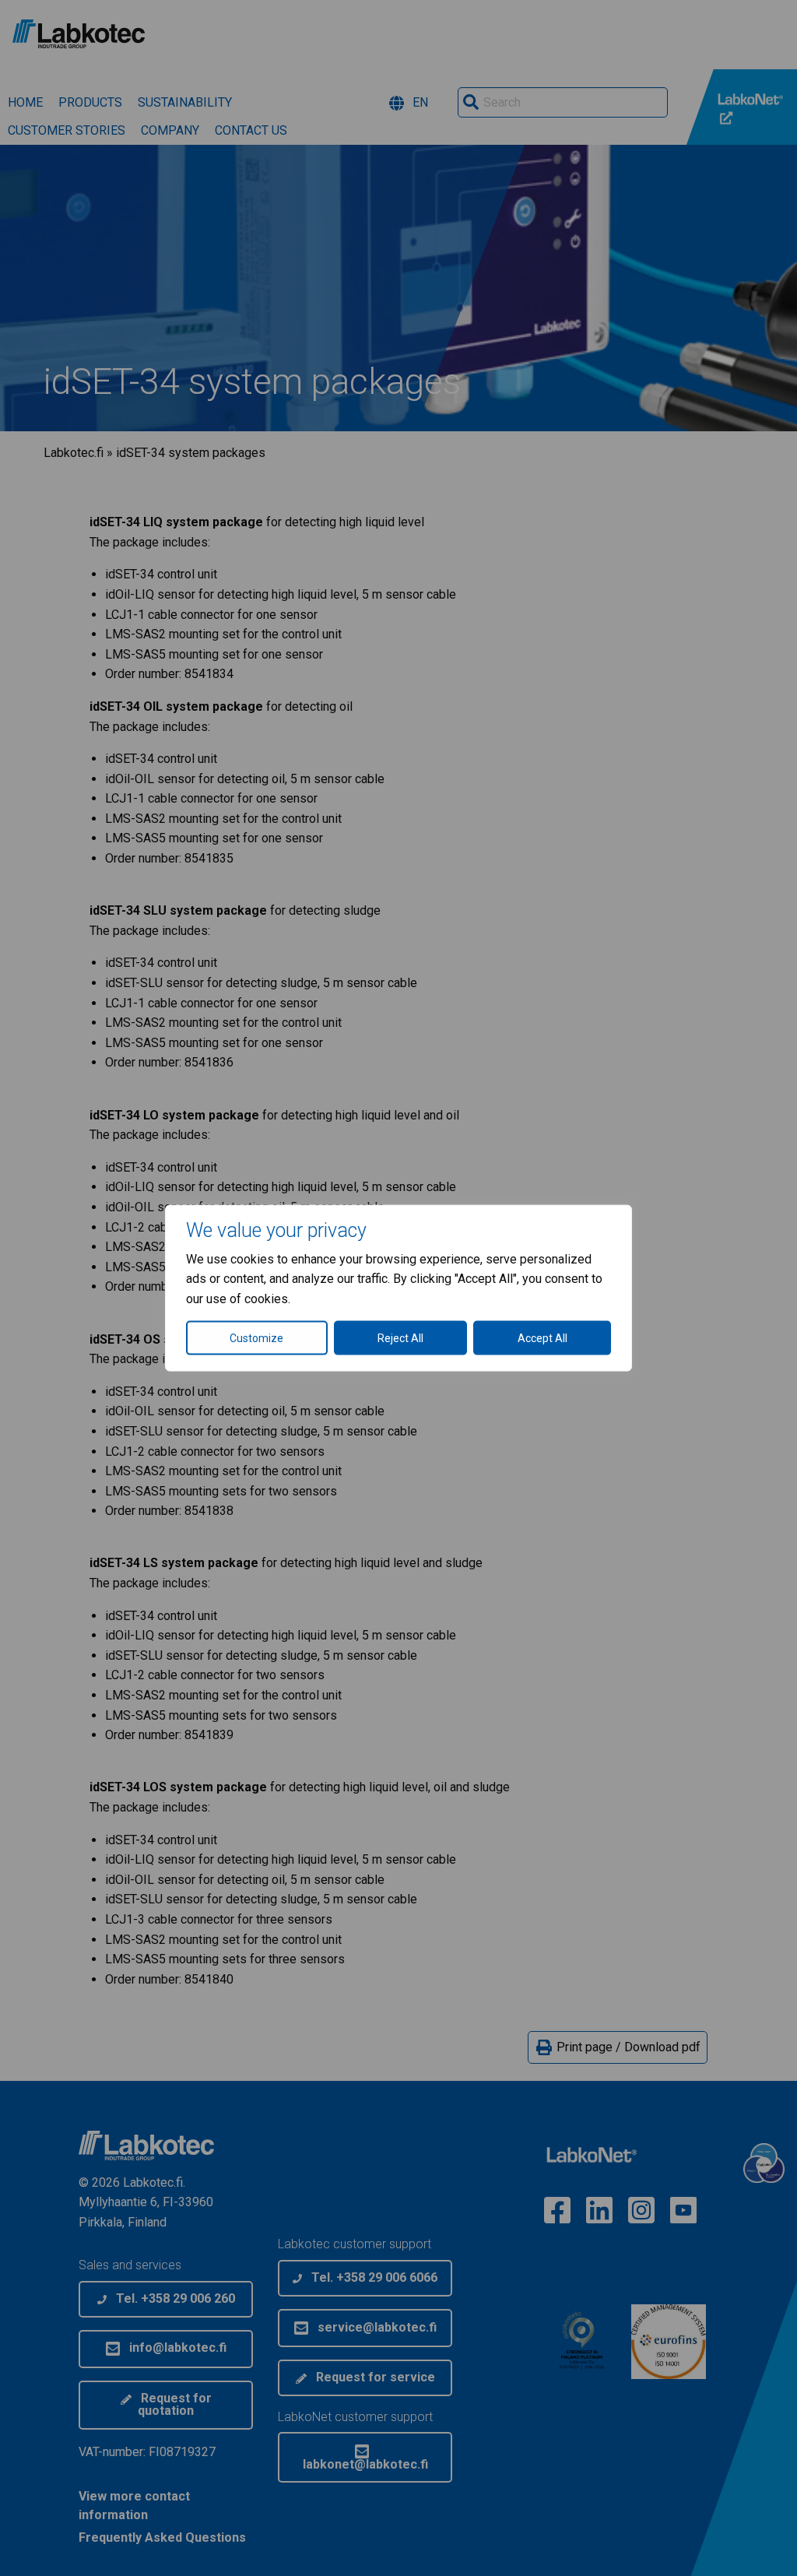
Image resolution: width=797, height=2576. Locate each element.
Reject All (400, 1338)
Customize (256, 1338)
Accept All (542, 1338)
